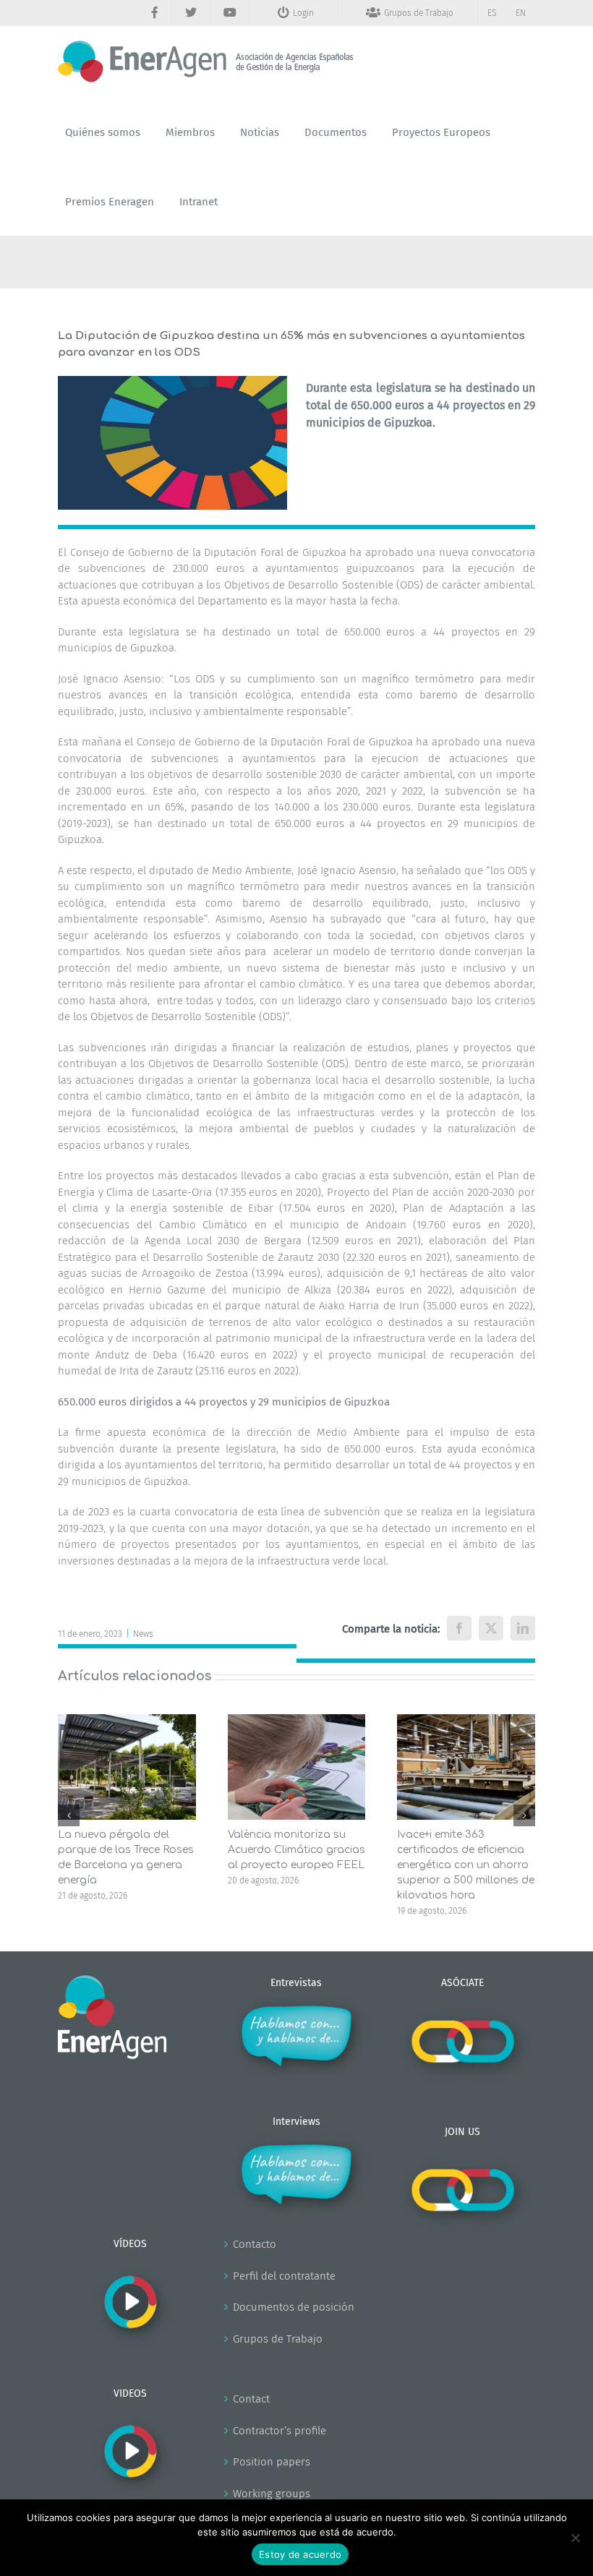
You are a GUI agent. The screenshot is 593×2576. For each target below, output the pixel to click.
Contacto (255, 2244)
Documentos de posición (294, 2307)
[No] (575, 2538)
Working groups (272, 2494)
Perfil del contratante (284, 2276)
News (143, 1634)
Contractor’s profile (280, 2431)
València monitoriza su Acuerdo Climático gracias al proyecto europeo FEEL (296, 1850)
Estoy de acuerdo (300, 2554)
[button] (69, 1815)
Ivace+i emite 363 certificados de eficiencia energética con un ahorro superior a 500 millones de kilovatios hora (466, 1865)
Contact (251, 2399)
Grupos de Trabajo (278, 2339)
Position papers (272, 2462)
